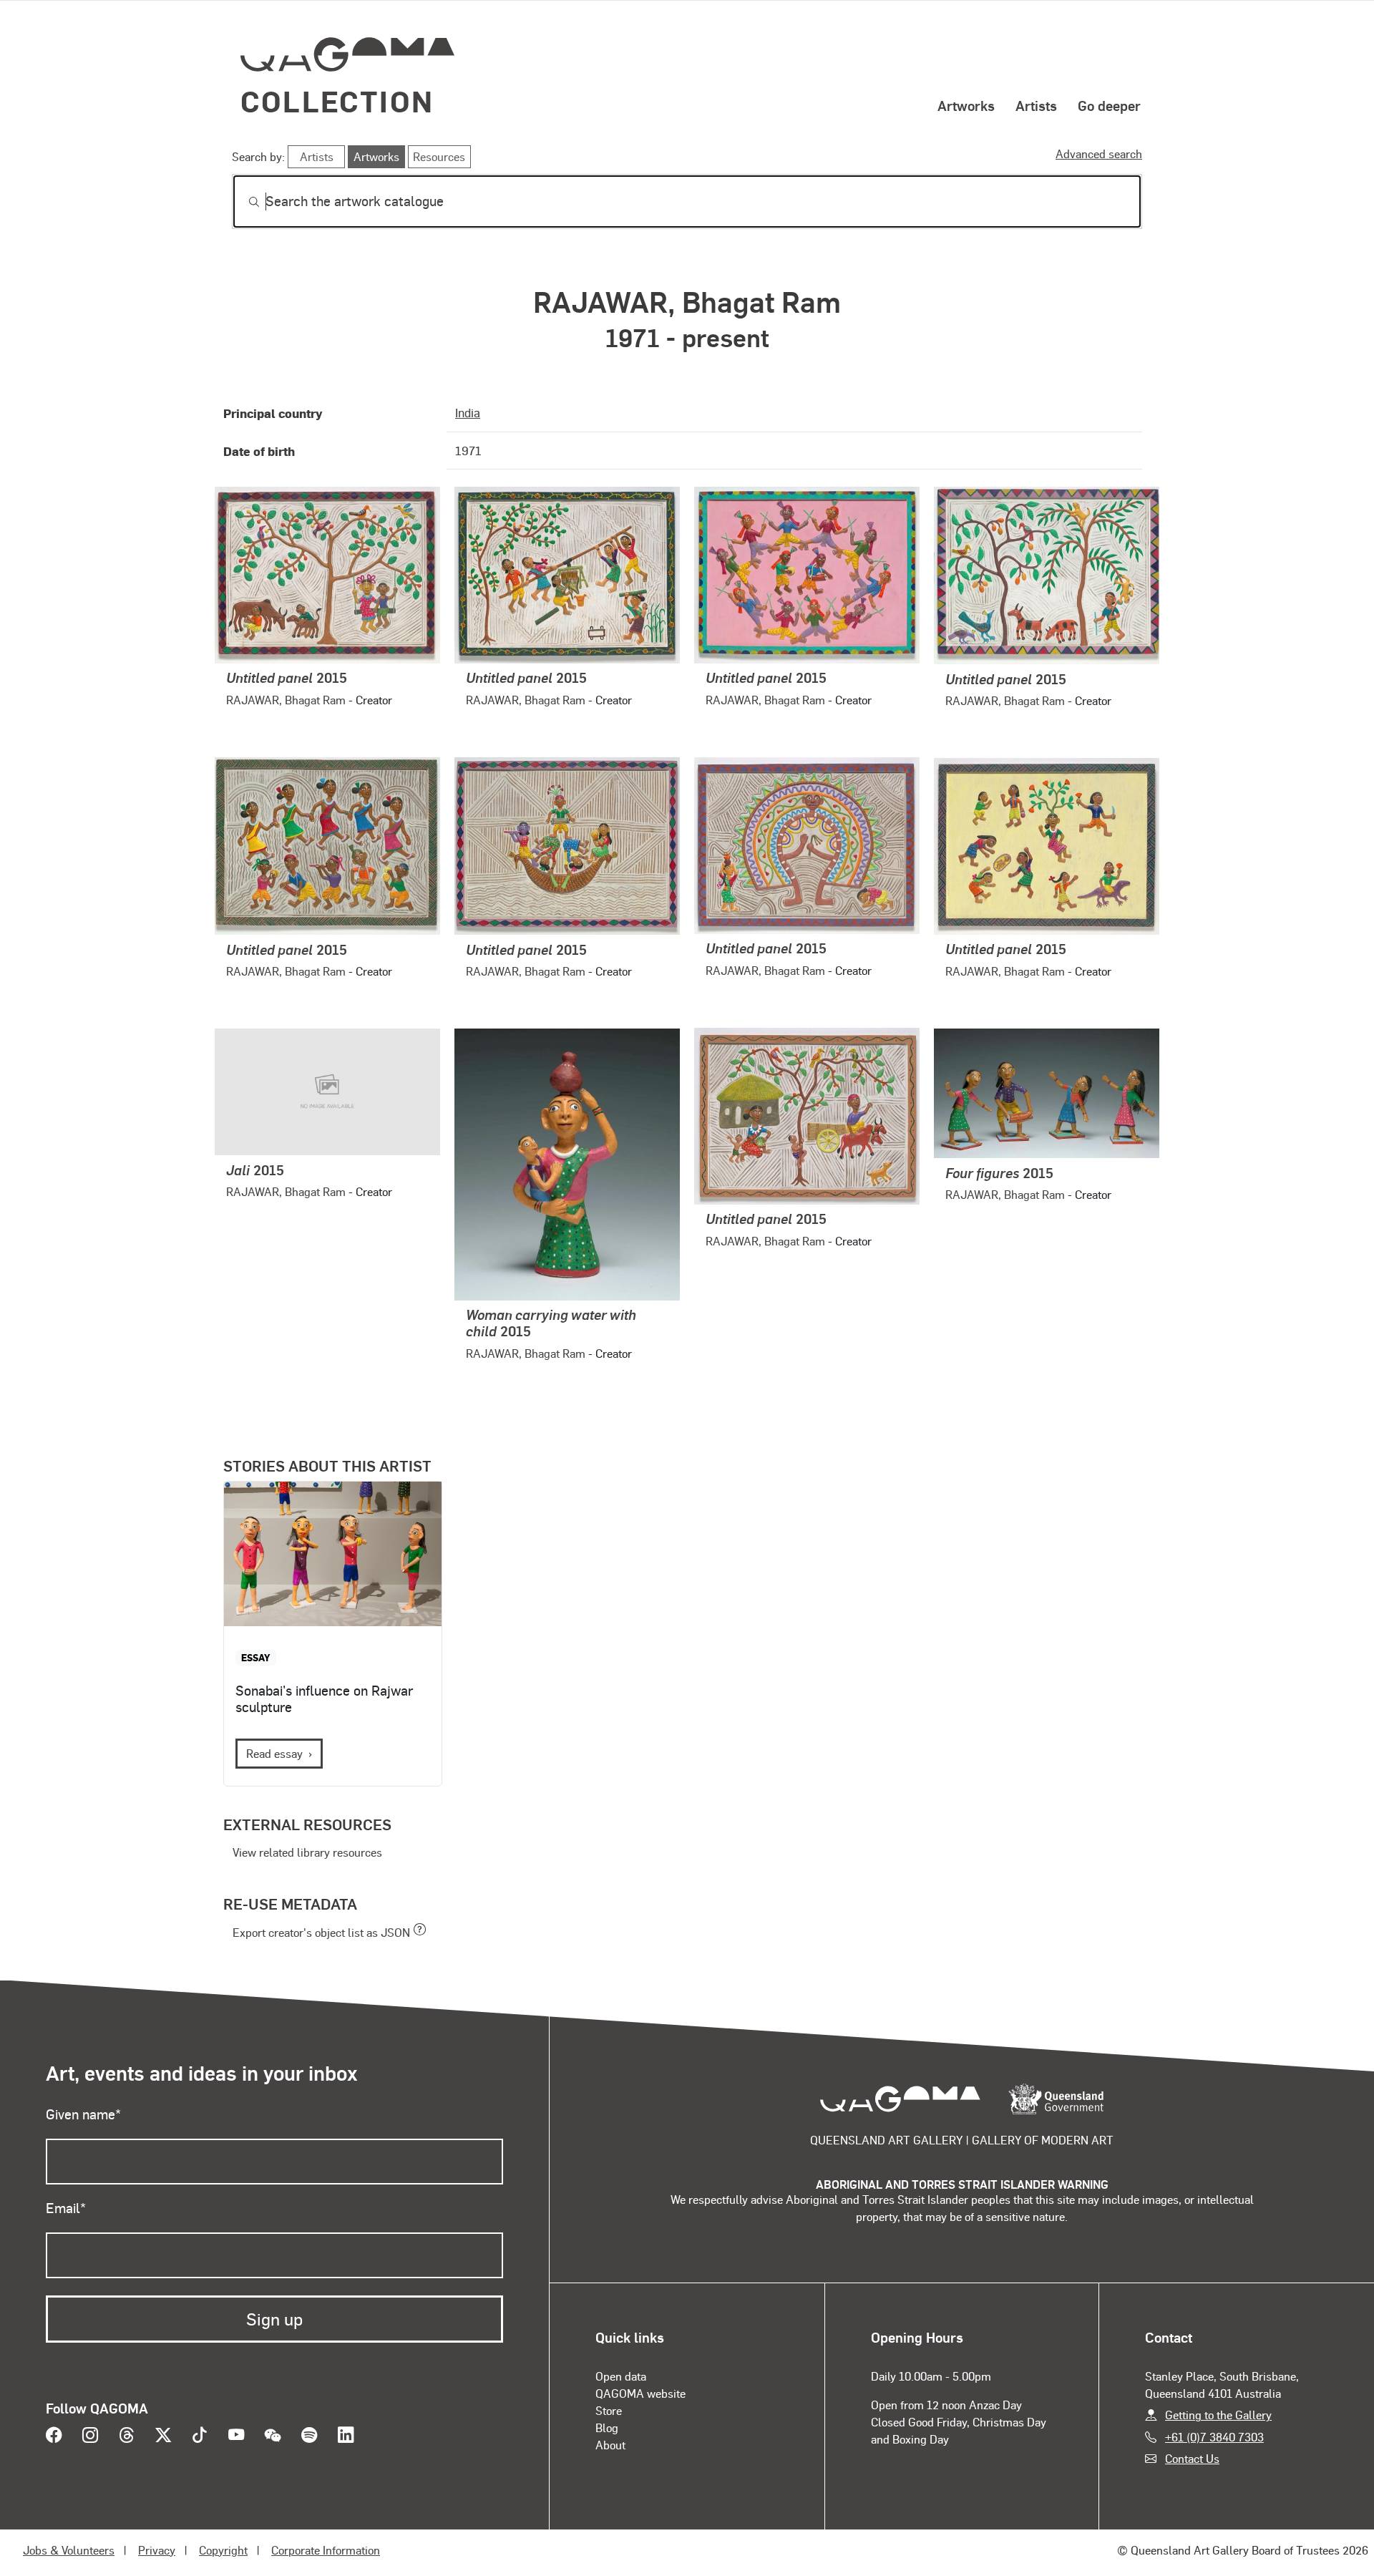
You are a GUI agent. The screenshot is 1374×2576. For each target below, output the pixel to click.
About (610, 2445)
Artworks (966, 105)
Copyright (223, 2550)
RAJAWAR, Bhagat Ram (286, 700)
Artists (1036, 105)
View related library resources (307, 1852)
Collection (337, 101)
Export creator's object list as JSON (321, 1932)
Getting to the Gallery (1218, 2415)
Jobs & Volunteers (69, 2550)
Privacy (157, 2550)
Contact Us (1192, 2458)
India (468, 412)
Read (274, 1753)
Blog (607, 2427)
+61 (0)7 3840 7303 (1214, 2437)
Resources (439, 156)
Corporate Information (326, 2550)
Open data (621, 2376)
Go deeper (1109, 105)
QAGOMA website (640, 2393)
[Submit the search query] (243, 202)
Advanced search (1099, 154)
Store (609, 2410)
